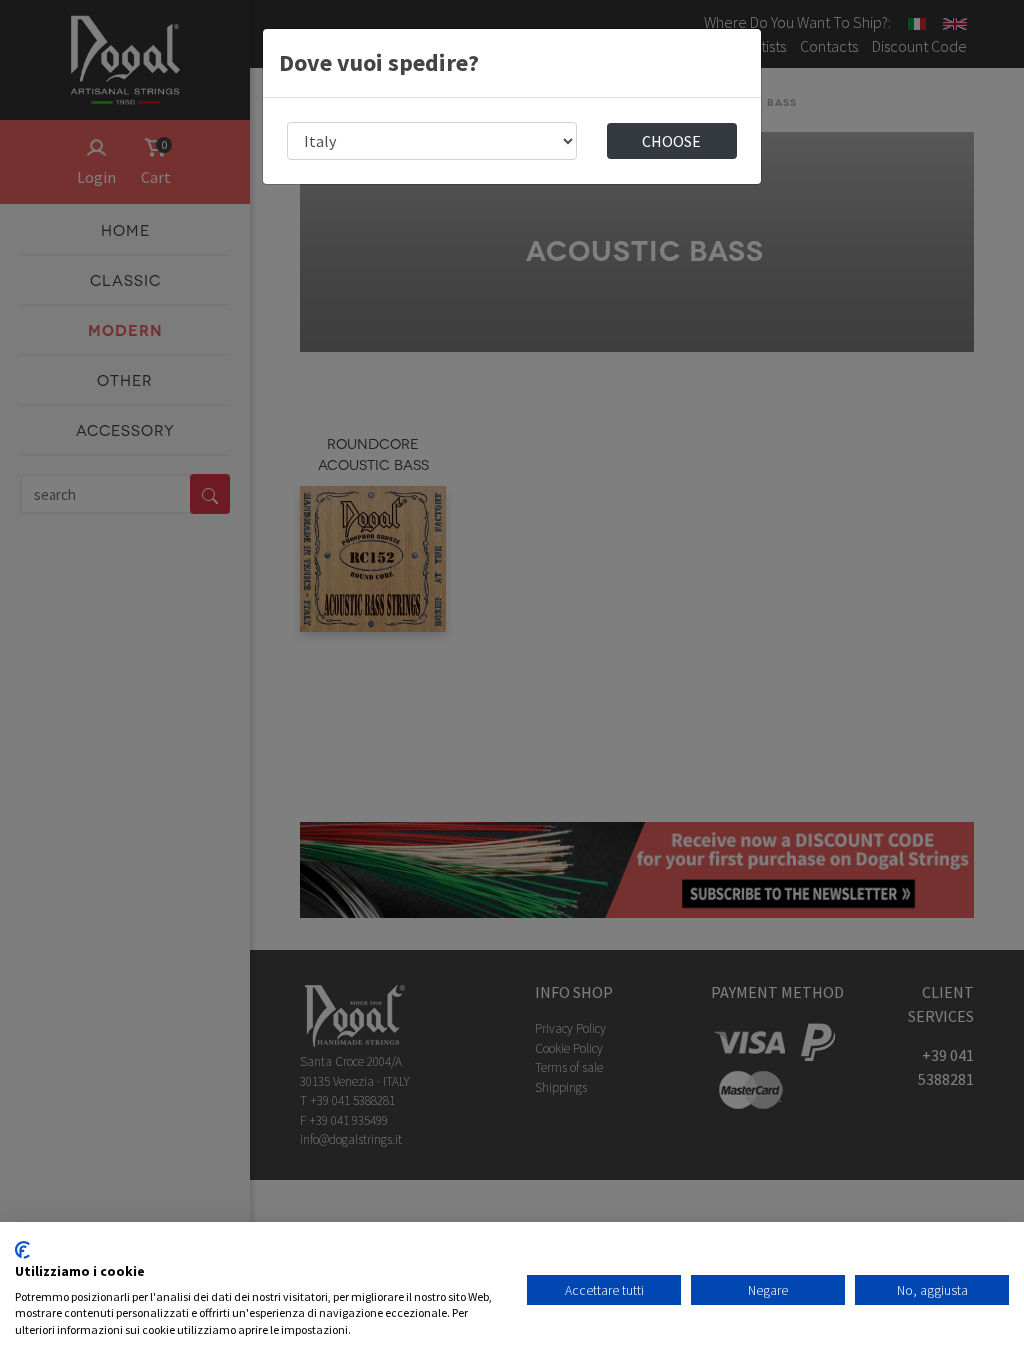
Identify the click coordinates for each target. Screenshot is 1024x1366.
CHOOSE (671, 141)
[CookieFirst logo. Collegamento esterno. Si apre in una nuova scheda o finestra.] (22, 1250)
